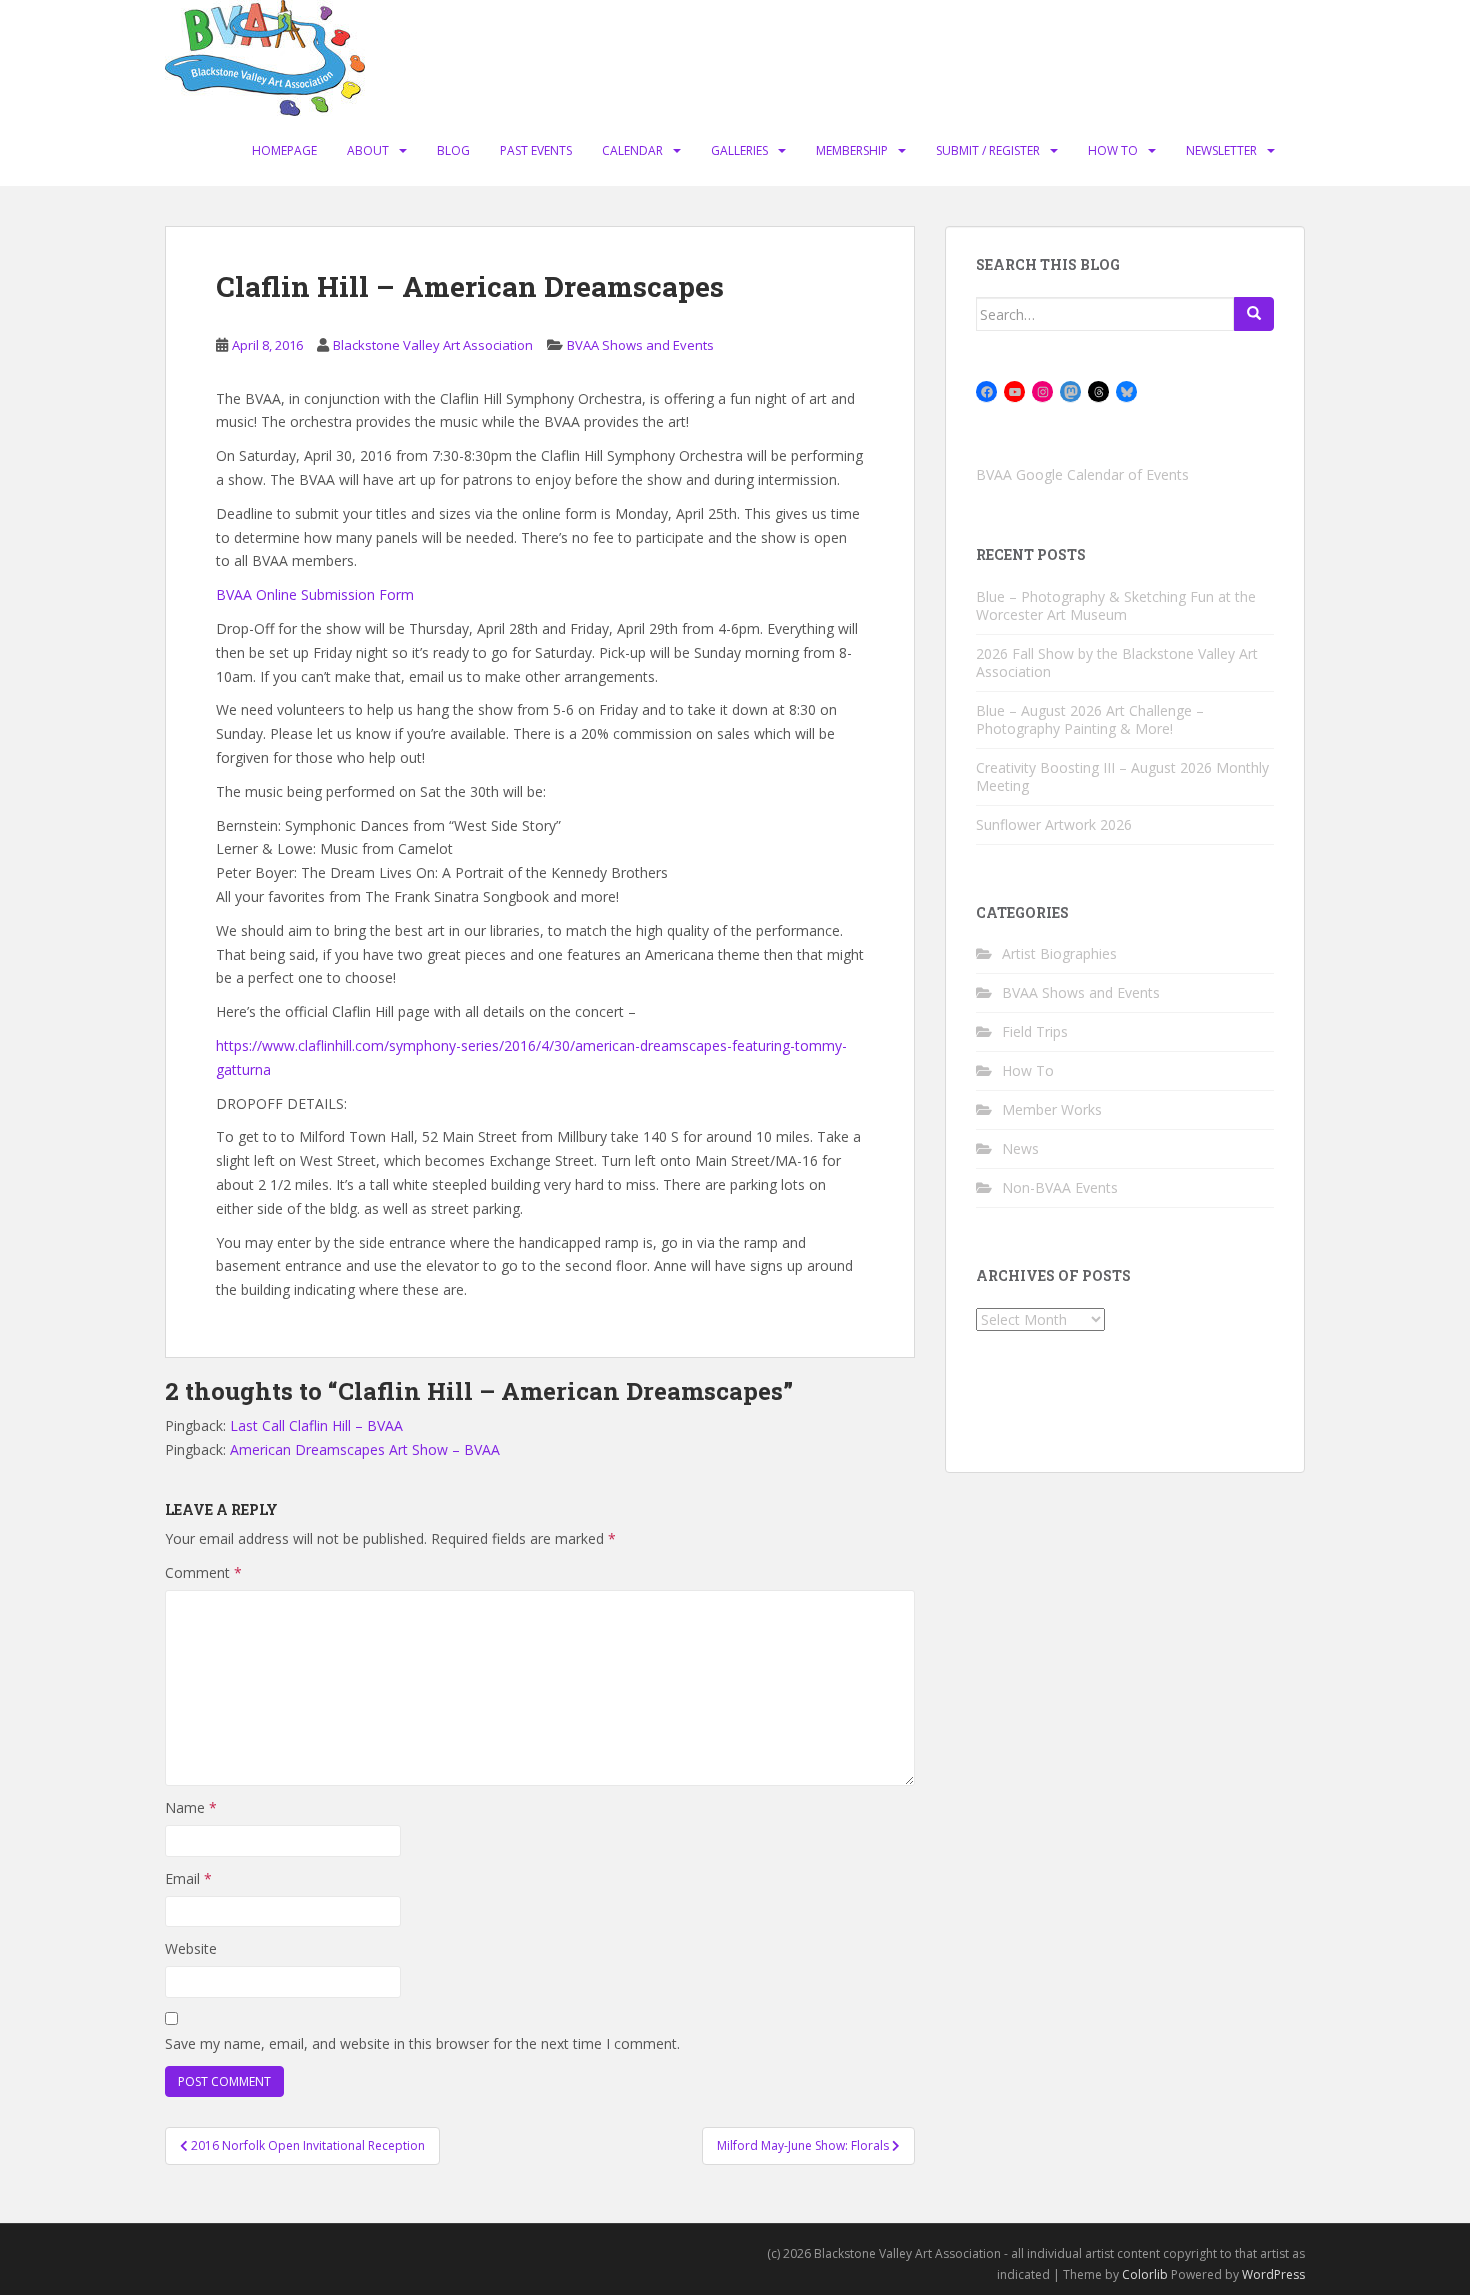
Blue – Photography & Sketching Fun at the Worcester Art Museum (1116, 605)
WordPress (1273, 2274)
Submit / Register (988, 150)
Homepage (284, 150)
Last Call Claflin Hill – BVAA (316, 1425)
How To (1113, 150)
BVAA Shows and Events (640, 345)
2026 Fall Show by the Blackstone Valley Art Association (1117, 662)
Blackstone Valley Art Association (433, 345)
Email (188, 1878)
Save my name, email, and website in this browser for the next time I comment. (422, 2043)
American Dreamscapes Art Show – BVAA (365, 1449)
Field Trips (1035, 1031)
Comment (203, 1572)
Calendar (632, 150)
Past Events (536, 150)
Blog (453, 150)
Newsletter (1221, 150)
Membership (852, 150)
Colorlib (1145, 2274)
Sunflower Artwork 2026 (1054, 824)
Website (191, 1948)
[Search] (1254, 314)
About (368, 150)
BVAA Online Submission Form (315, 594)
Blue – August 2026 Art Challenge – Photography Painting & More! (1090, 719)
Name (191, 1807)
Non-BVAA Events (1060, 1187)
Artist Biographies (1059, 953)
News (1020, 1148)
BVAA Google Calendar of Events (1082, 474)
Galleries (739, 150)
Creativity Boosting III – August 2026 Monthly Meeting (1122, 776)
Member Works (1052, 1109)
